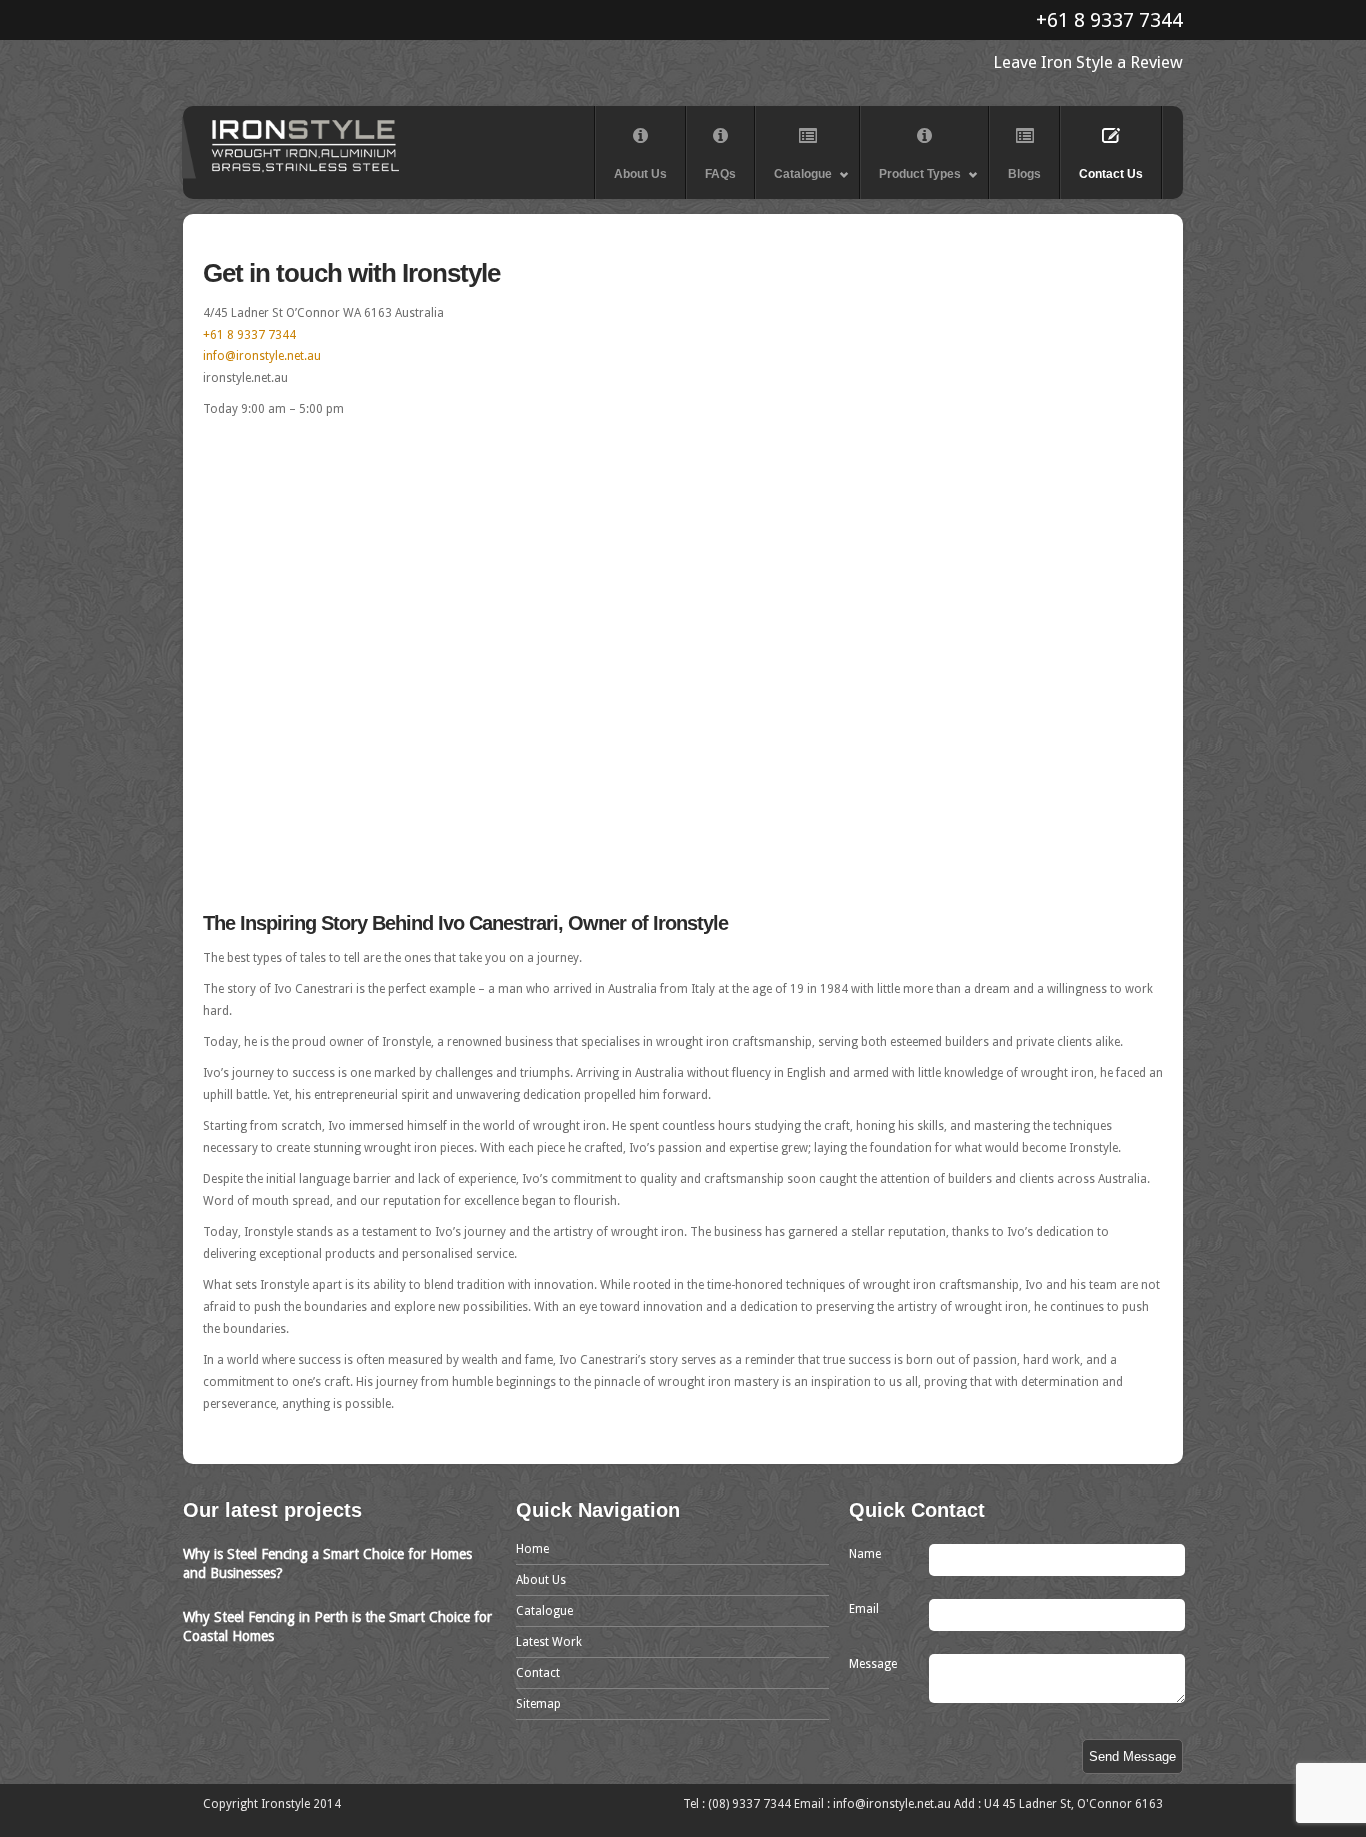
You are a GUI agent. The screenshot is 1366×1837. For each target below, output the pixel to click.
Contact (538, 1673)
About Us (640, 174)
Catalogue (793, 183)
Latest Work (549, 1642)
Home (532, 1549)
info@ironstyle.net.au (262, 356)
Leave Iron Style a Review (1088, 62)
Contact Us (1111, 174)
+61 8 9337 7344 (1109, 20)
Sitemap (538, 1704)
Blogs (1024, 174)
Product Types (910, 183)
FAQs (720, 174)
